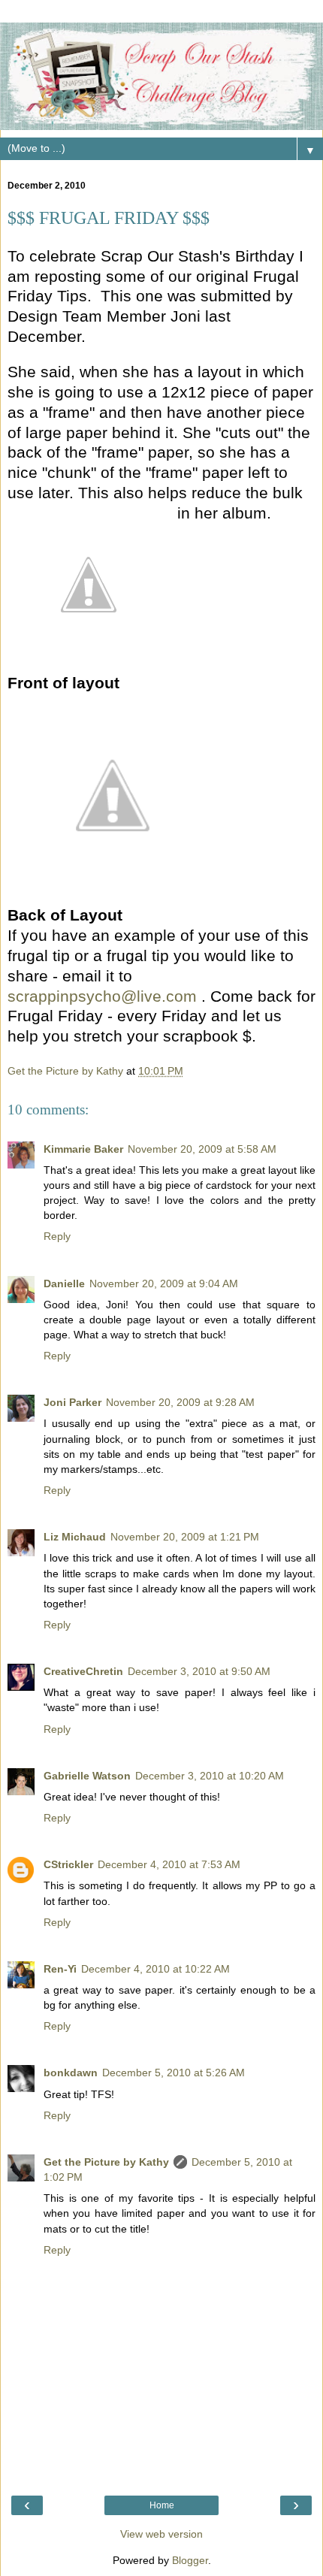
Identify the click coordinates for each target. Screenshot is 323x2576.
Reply (57, 1236)
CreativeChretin (83, 1671)
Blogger (190, 2560)
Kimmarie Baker (83, 1149)
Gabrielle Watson (87, 1776)
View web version (161, 2534)
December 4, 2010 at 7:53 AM (169, 1864)
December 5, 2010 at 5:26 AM (174, 2073)
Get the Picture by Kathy (106, 2162)
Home (162, 2505)
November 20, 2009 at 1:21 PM (185, 1537)
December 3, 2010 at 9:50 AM (199, 1671)
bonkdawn (71, 2073)
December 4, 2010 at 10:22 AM (155, 1969)
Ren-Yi (60, 1969)
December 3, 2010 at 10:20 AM (210, 1776)
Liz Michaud (75, 1537)
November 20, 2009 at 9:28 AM (180, 1402)
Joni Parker (72, 1402)
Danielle (64, 1283)
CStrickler (68, 1864)
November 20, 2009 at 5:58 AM (202, 1149)
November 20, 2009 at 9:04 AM (164, 1283)
